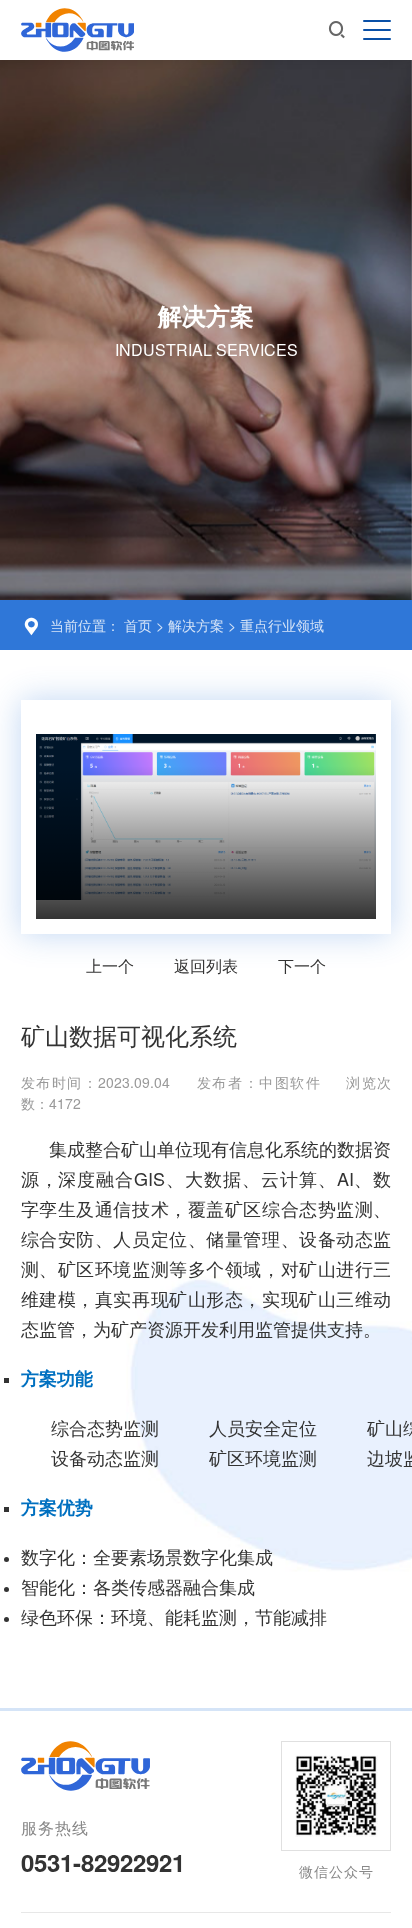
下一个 (302, 965)
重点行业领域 (282, 625)
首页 (138, 625)
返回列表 (206, 965)
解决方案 (198, 625)
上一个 (110, 965)
